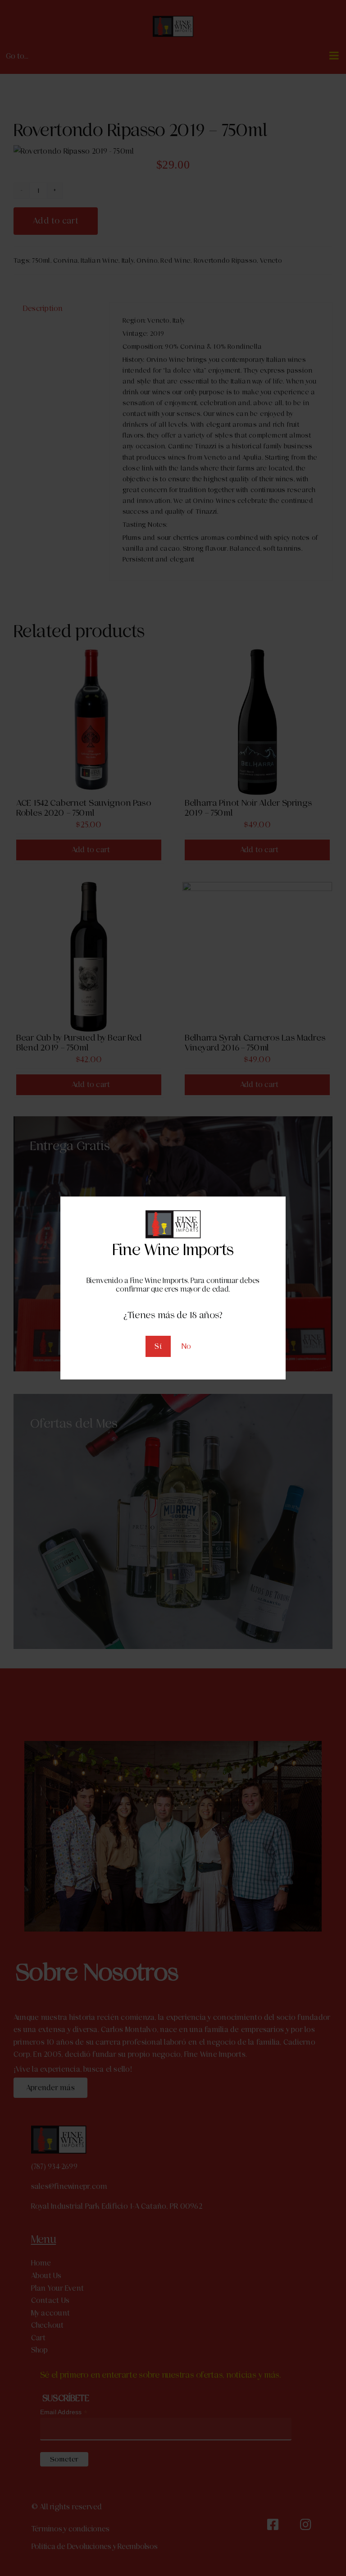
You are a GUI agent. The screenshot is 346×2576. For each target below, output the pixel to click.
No (186, 1346)
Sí (158, 1346)
